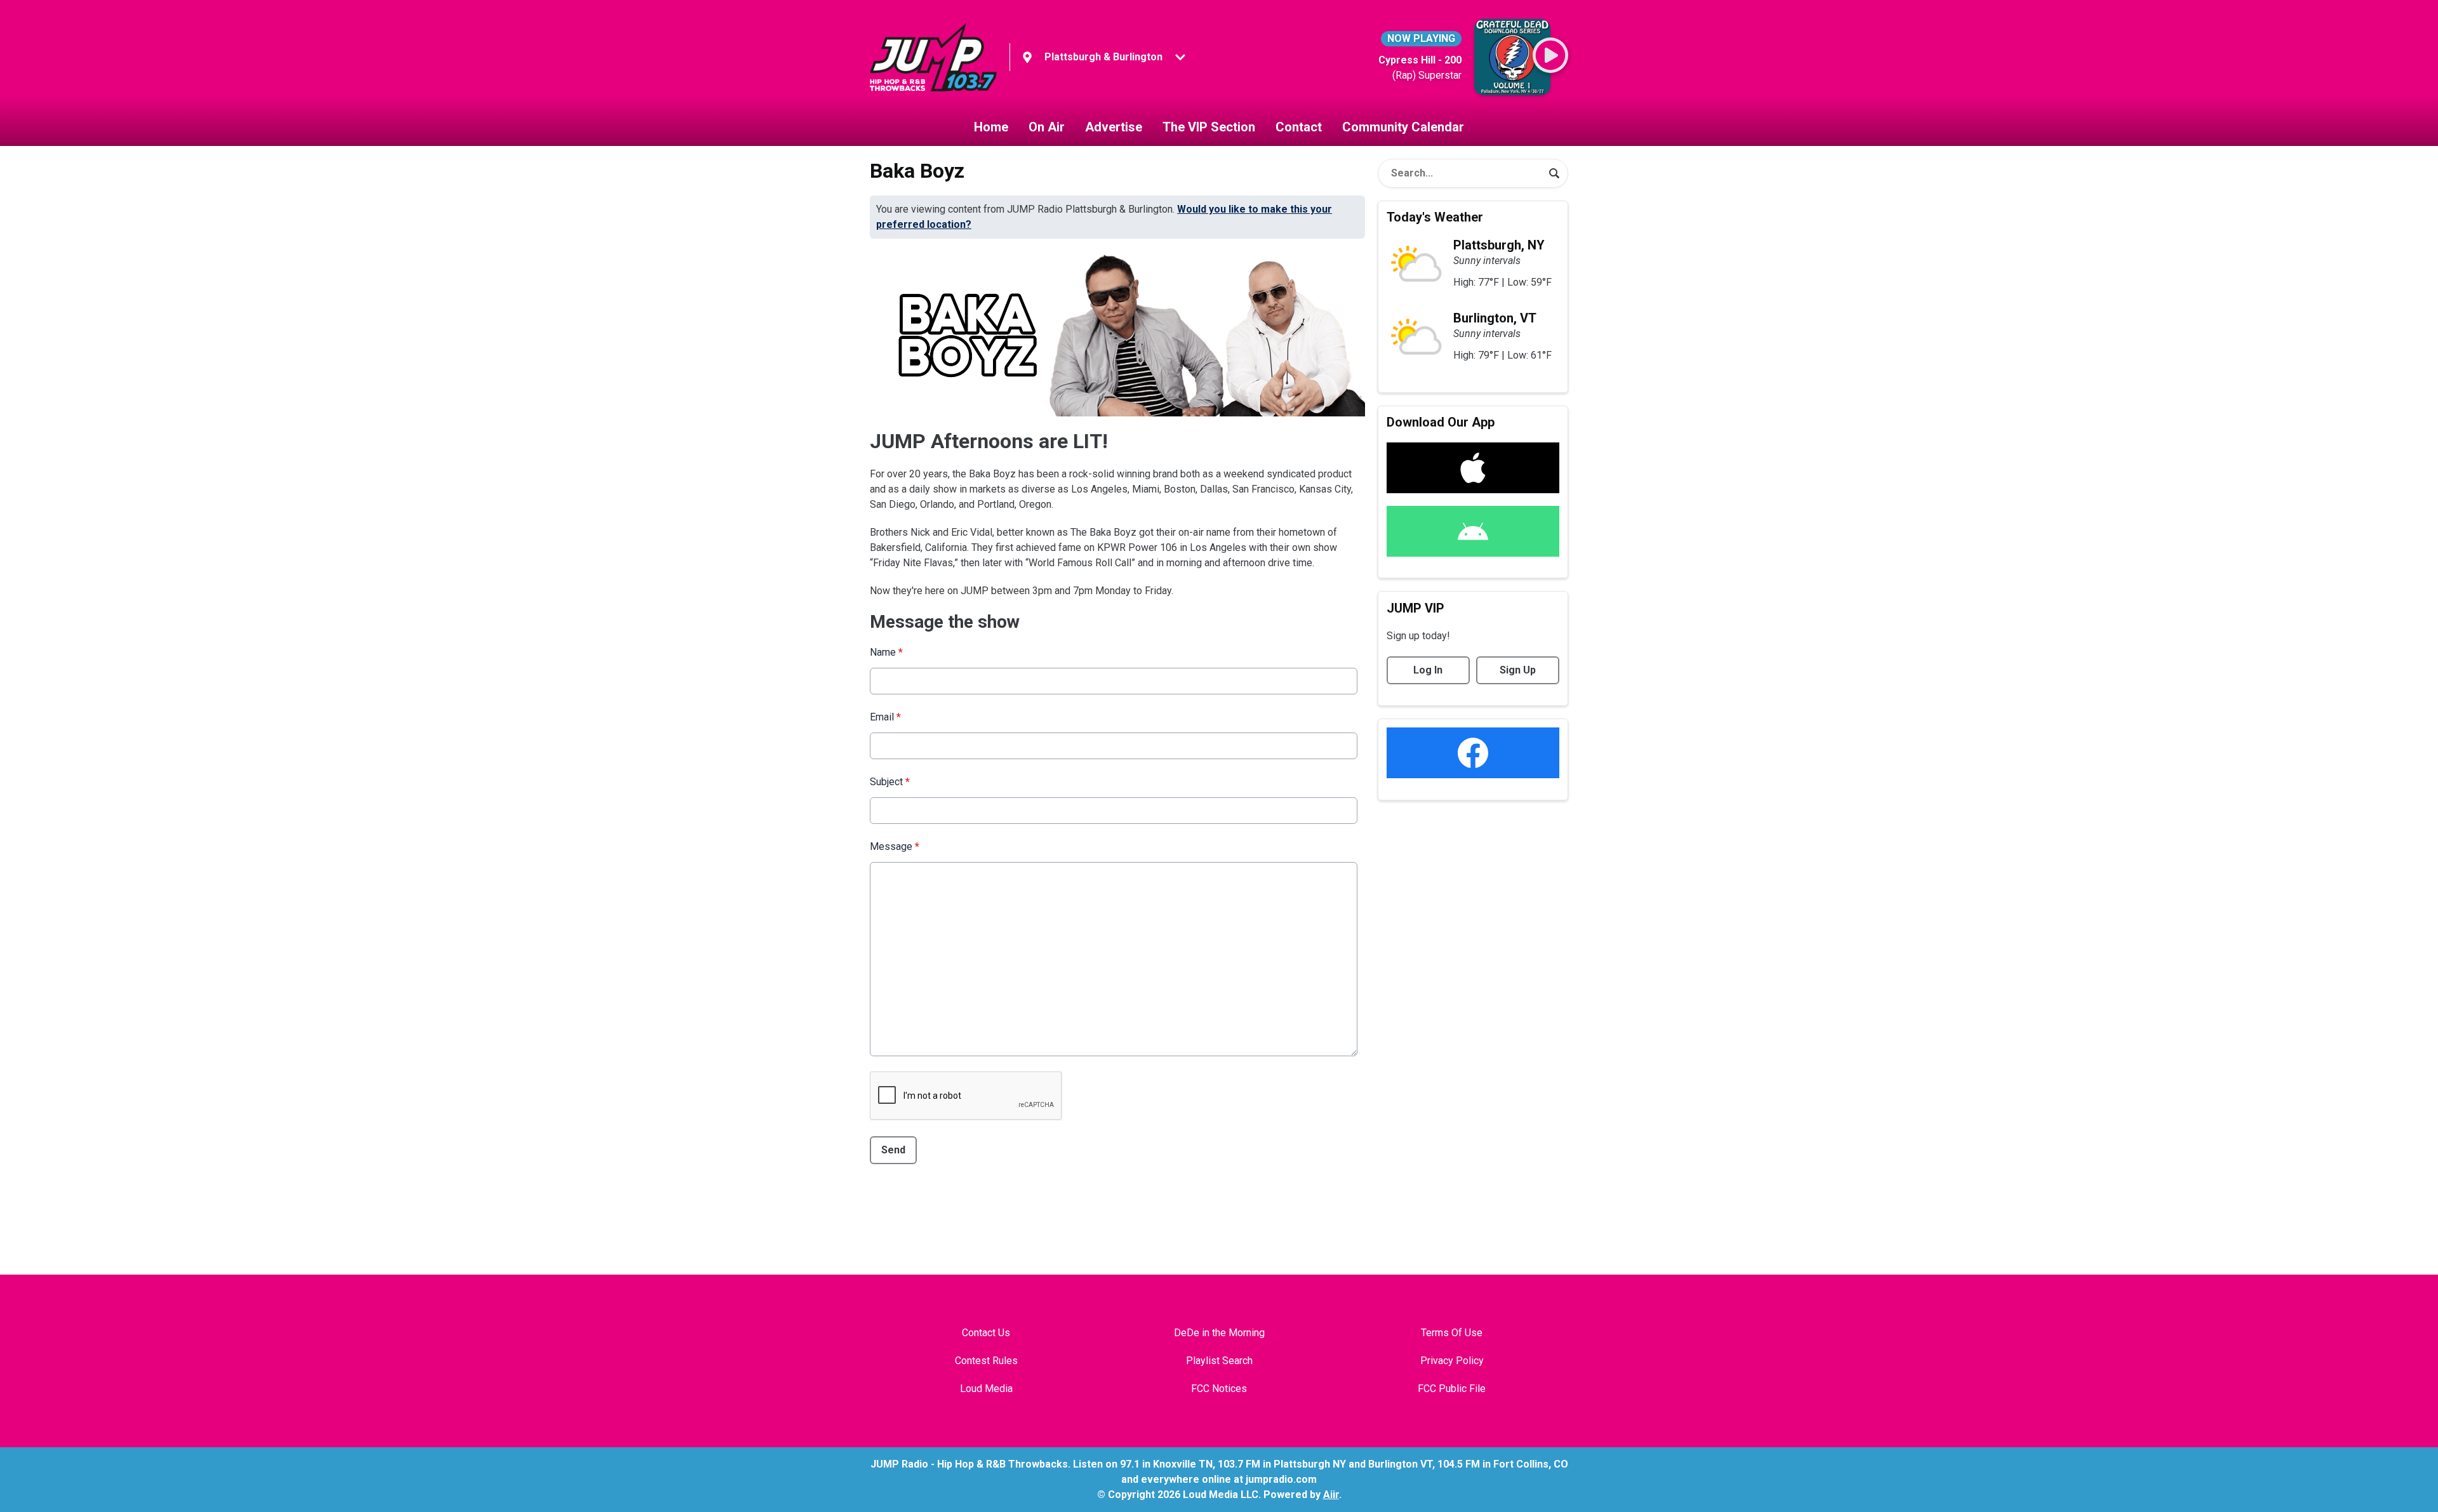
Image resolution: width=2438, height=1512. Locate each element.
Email (885, 717)
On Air (1047, 127)
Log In (1428, 670)
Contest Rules (986, 1361)
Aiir (1331, 1495)
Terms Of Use (1452, 1333)
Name (886, 652)
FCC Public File (1452, 1389)
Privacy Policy (1452, 1361)
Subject (890, 782)
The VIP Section (1209, 127)
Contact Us (986, 1333)
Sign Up (1518, 670)
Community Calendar (1403, 127)
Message (895, 846)
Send (893, 1150)
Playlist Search (1219, 1361)
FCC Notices (1219, 1389)
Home (991, 127)
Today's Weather (1435, 217)
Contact (1299, 127)
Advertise (1114, 127)
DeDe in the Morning (1219, 1333)
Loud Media (986, 1389)
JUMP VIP (1416, 608)
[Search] (1554, 173)
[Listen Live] (1550, 55)
